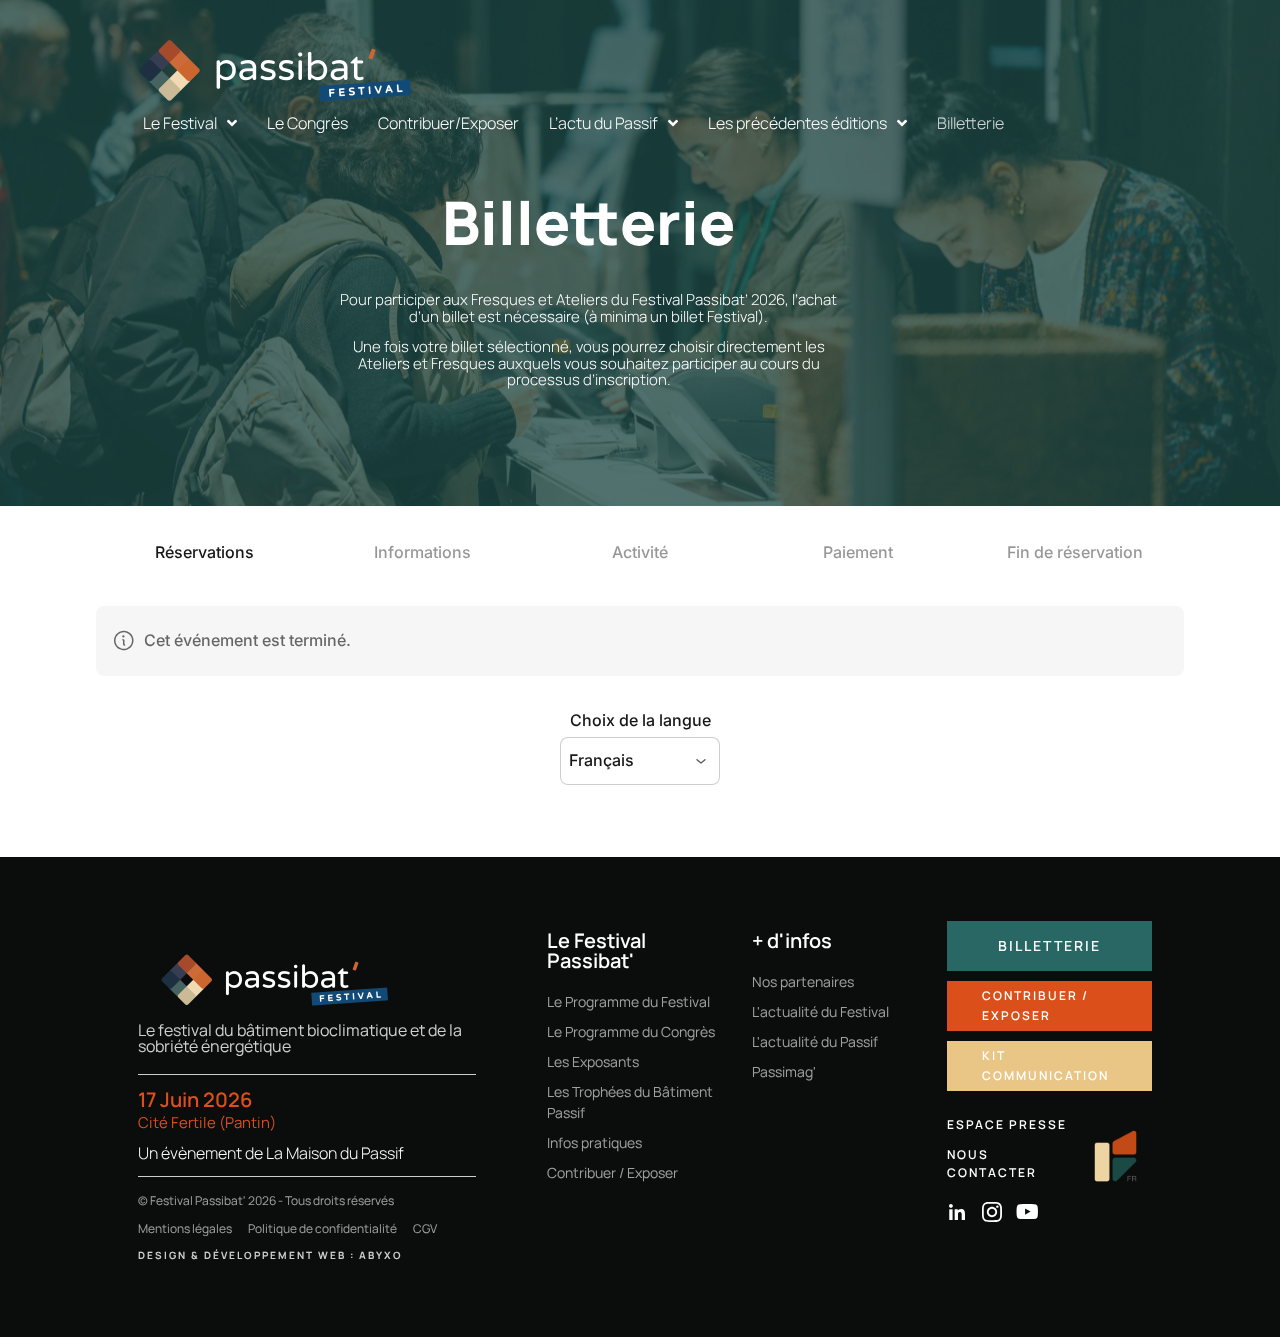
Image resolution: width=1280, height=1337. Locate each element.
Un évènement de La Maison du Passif (271, 1153)
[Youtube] (1027, 1212)
